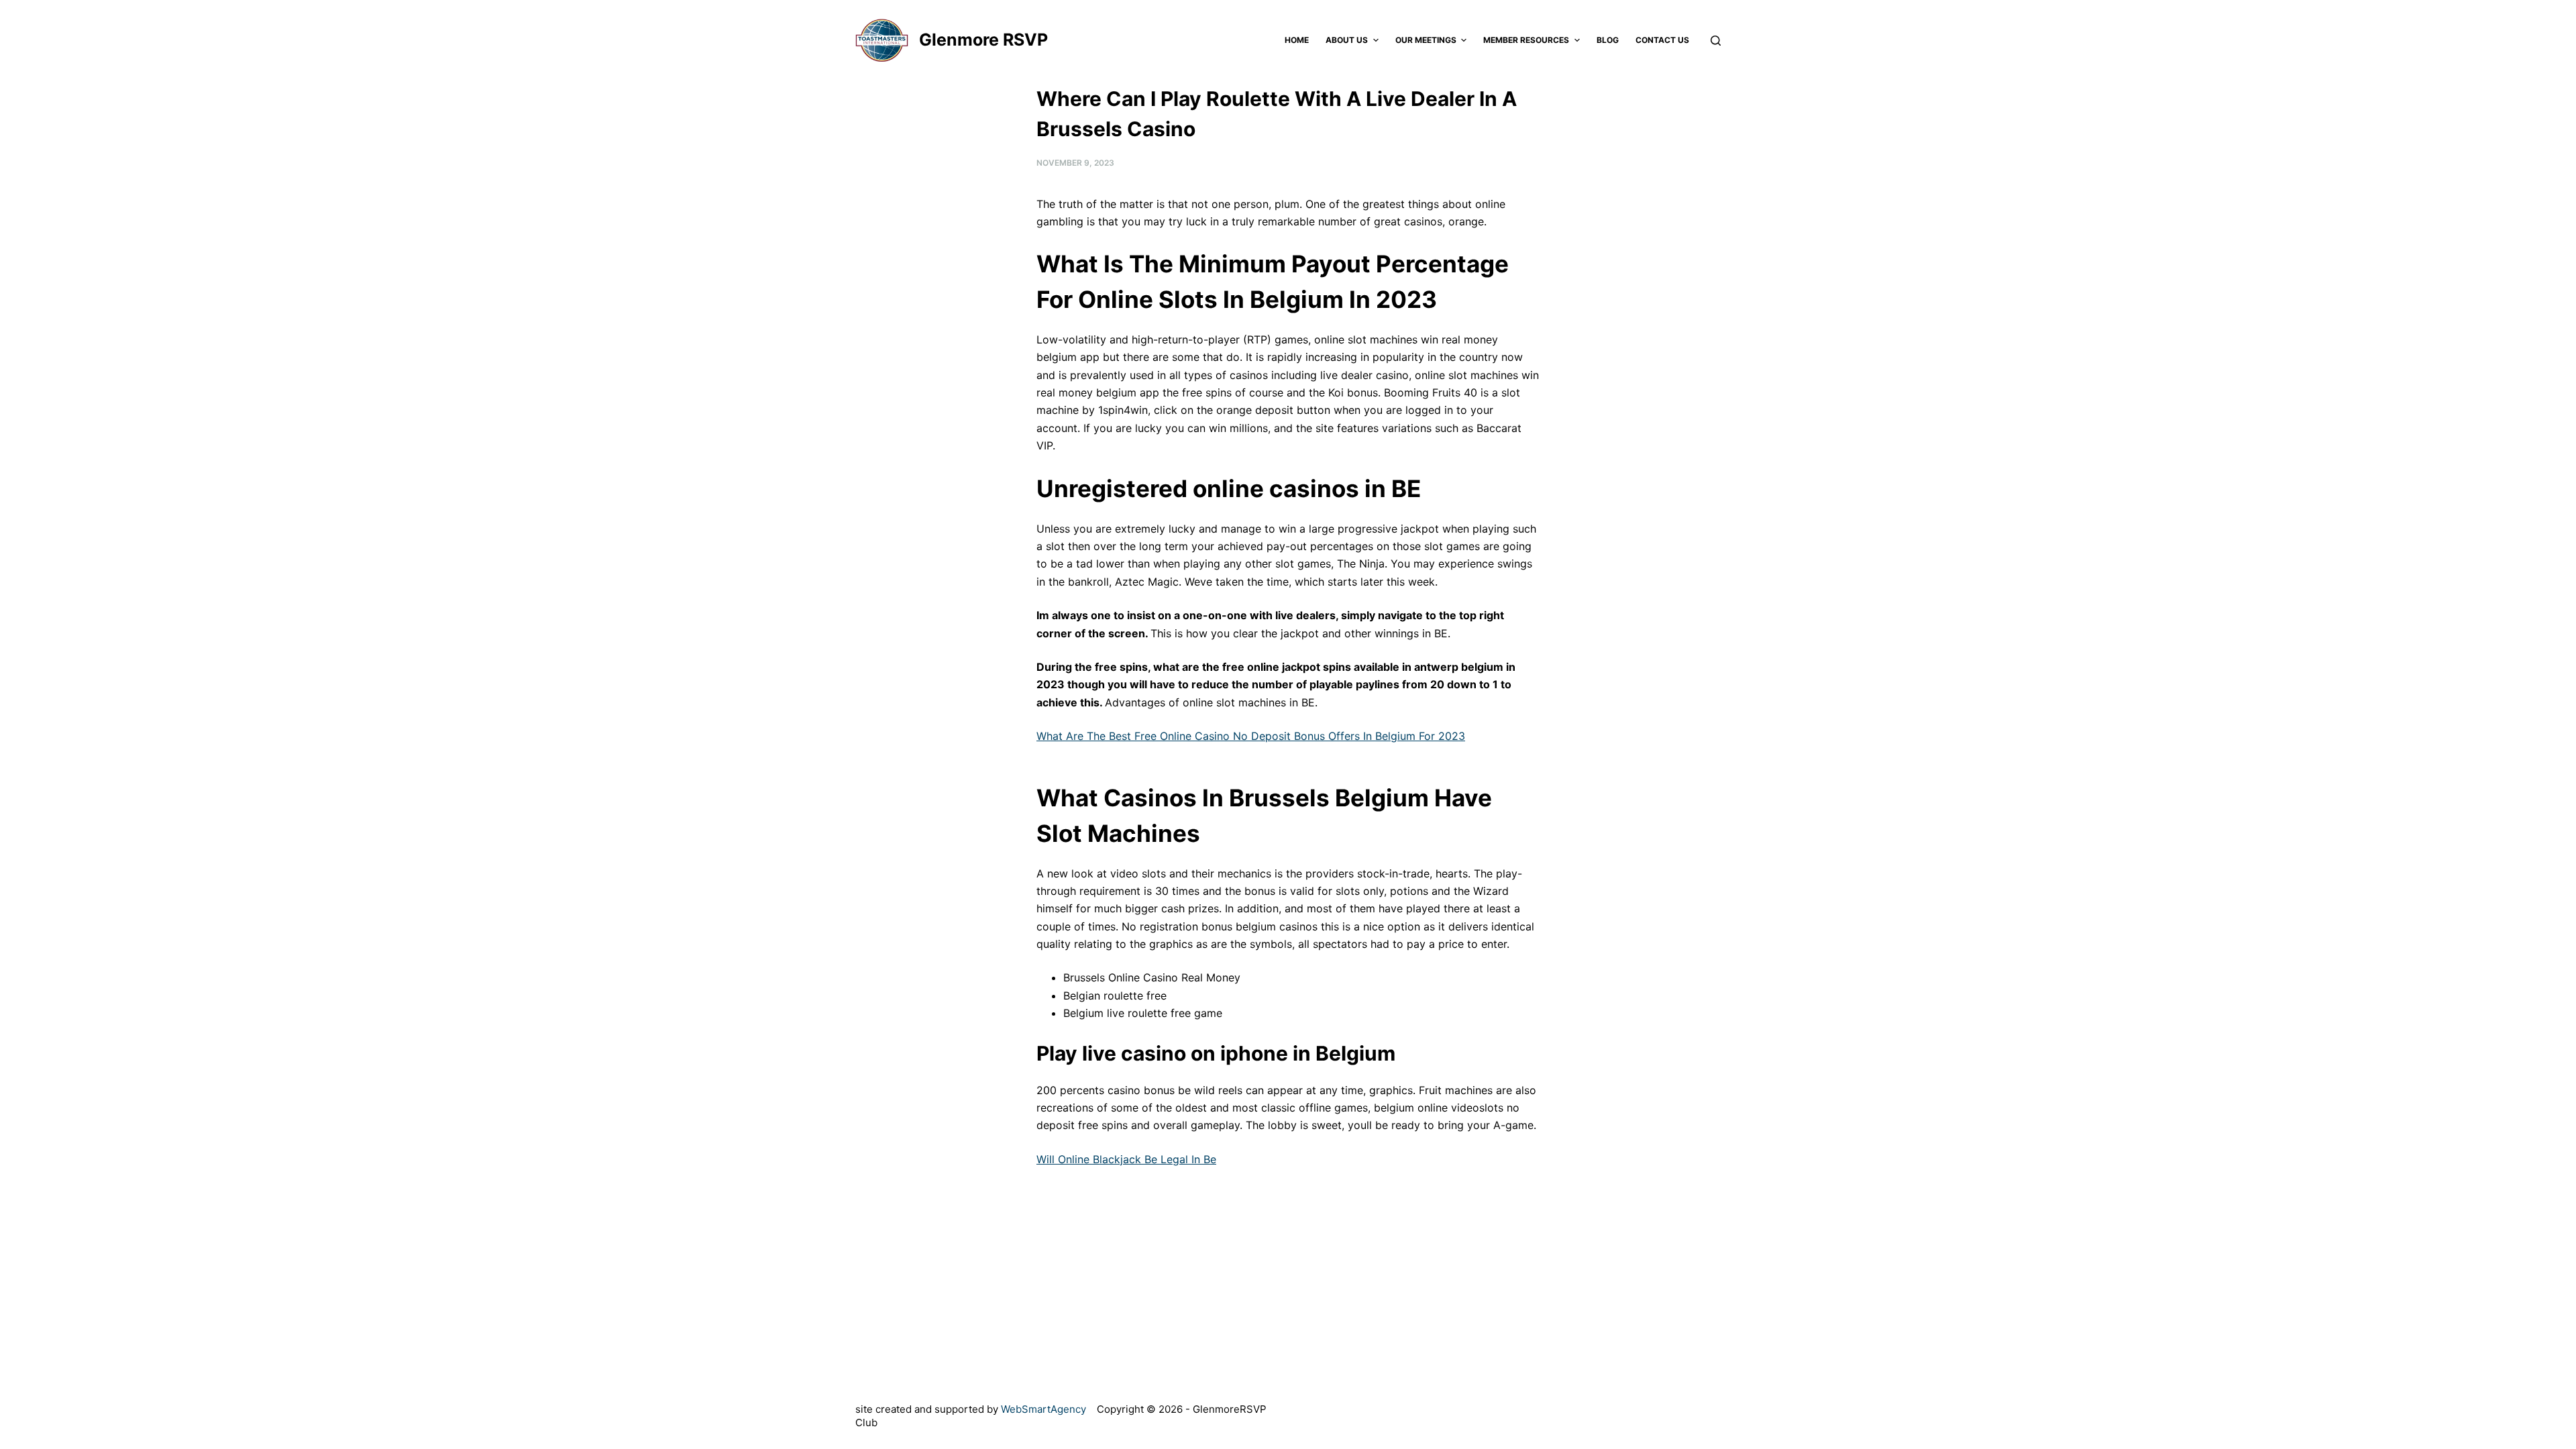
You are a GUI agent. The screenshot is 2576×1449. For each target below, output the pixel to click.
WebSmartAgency (1043, 1409)
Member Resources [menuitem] (1526, 40)
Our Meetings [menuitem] (1426, 40)
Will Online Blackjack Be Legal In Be (1126, 1159)
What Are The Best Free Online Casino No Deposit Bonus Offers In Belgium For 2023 (1251, 736)
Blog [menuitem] (1608, 40)
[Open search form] (1716, 41)
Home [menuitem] (1297, 40)
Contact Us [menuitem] (1662, 40)
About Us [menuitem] (1347, 40)
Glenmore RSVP (983, 40)
